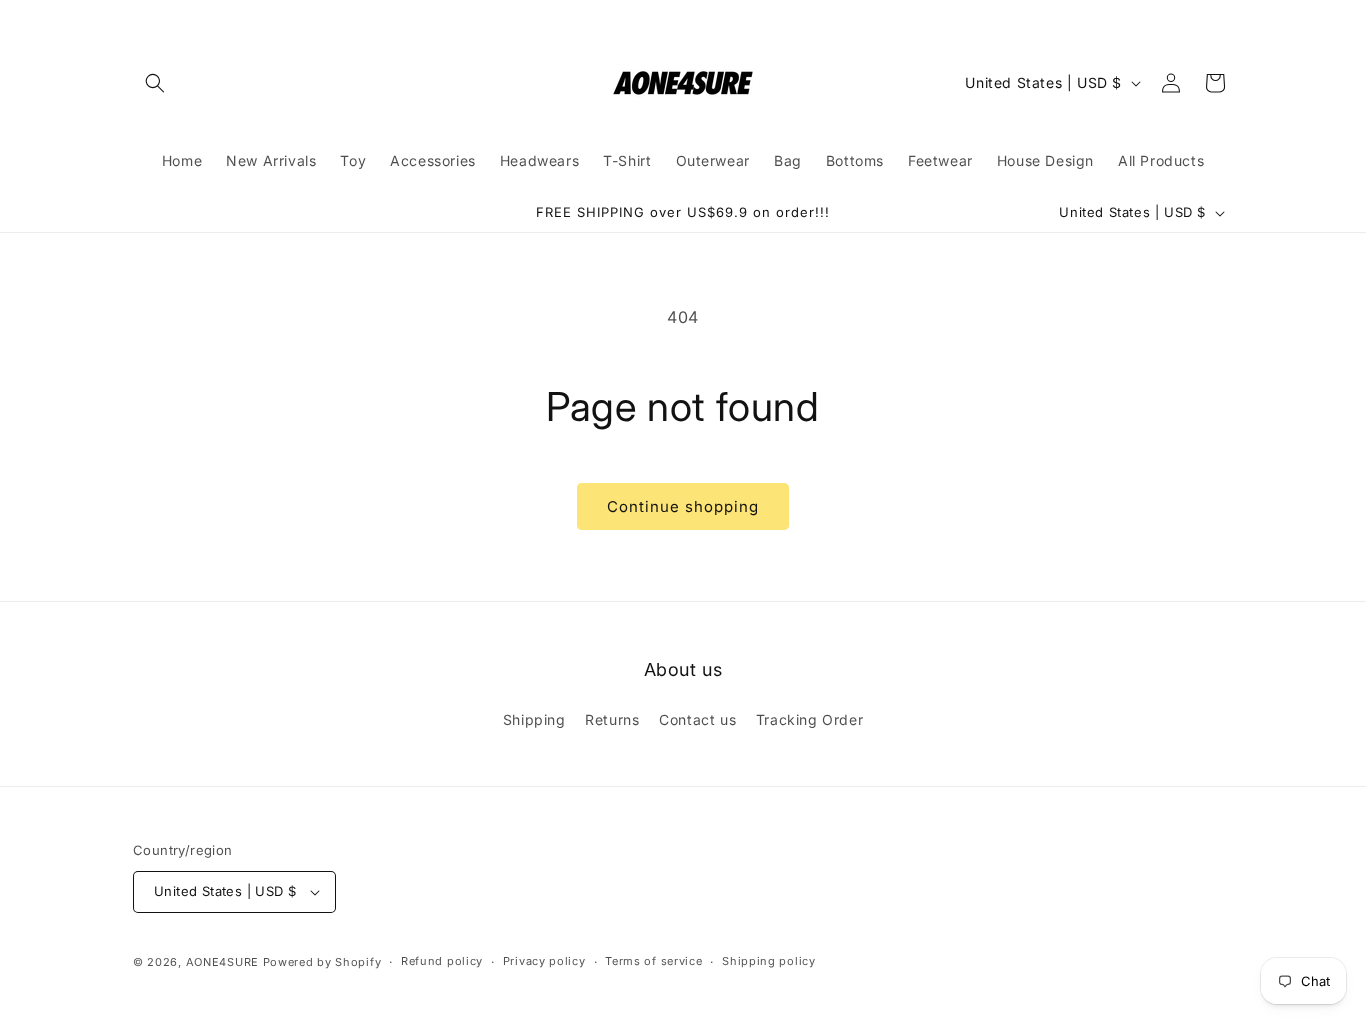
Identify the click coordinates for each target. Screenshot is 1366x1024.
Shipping (534, 718)
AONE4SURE (222, 962)
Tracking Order (809, 718)
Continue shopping (683, 506)
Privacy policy (544, 961)
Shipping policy (769, 961)
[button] (155, 83)
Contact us (697, 718)
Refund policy (442, 961)
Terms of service (653, 961)
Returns (612, 718)
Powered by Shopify (322, 962)
